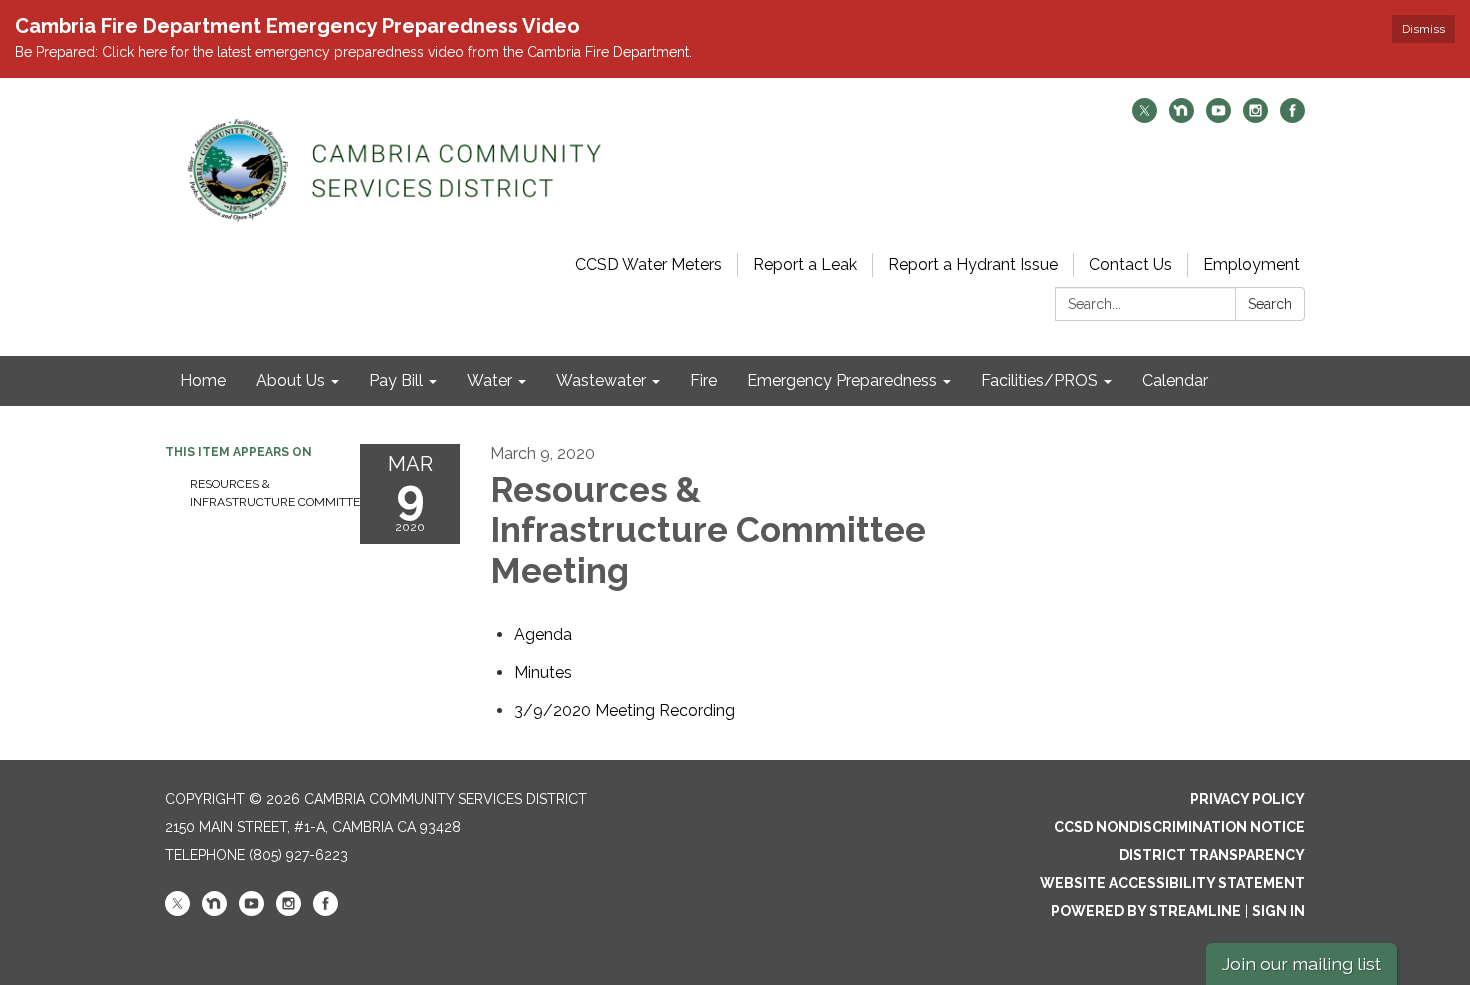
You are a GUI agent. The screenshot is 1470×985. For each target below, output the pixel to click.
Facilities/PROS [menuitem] (1039, 380)
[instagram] (1255, 117)
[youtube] (1218, 117)
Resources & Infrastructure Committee (260, 493)
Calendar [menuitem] (1175, 380)
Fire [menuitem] (703, 380)
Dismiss (1423, 29)
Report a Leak (805, 264)
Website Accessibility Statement (1172, 883)
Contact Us (1130, 264)
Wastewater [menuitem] (601, 380)
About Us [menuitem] (290, 380)
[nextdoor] (1181, 117)
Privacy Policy (1247, 799)
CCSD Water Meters (648, 264)
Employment (1251, 264)
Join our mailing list (1301, 963)
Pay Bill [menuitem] (396, 380)
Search (1270, 304)
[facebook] (1292, 117)
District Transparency (1212, 855)
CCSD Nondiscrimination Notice (1179, 827)
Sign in (1278, 911)
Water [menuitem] (489, 380)
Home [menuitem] (203, 380)
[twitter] (1144, 117)
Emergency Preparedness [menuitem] (842, 380)
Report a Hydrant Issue (973, 264)
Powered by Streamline (1146, 911)
